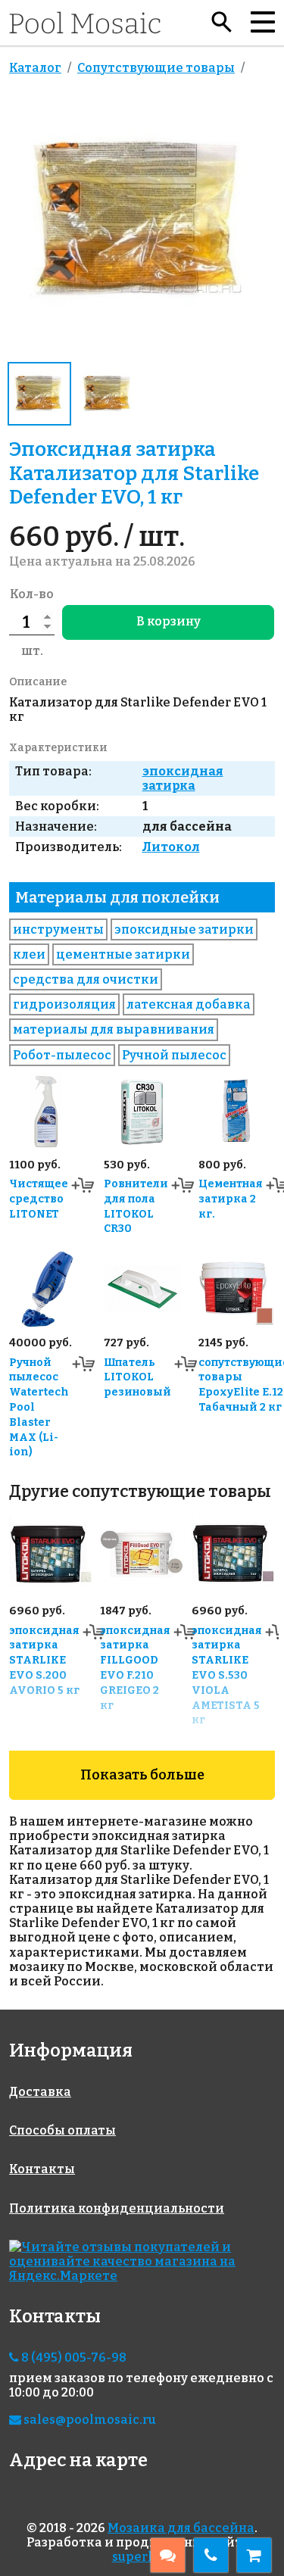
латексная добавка (189, 1004)
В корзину (169, 621)
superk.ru (142, 2557)
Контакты (42, 2169)
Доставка (40, 2092)
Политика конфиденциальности (117, 2208)
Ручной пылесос (174, 1055)
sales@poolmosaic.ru (89, 2420)
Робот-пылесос (62, 1055)
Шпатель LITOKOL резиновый (137, 1378)
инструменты (58, 929)
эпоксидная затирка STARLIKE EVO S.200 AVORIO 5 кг (44, 1661)
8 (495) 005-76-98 (73, 2358)
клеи (29, 954)
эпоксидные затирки (184, 929)
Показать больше (142, 1775)
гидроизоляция (64, 1004)
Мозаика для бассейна (181, 2528)
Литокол (171, 847)
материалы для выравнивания (114, 1029)
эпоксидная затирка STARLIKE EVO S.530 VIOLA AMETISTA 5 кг (227, 1676)
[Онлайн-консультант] (168, 2555)
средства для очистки (86, 979)
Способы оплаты (62, 2130)
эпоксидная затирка (183, 778)
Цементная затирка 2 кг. (231, 1199)
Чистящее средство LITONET (39, 1199)
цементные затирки (123, 954)
